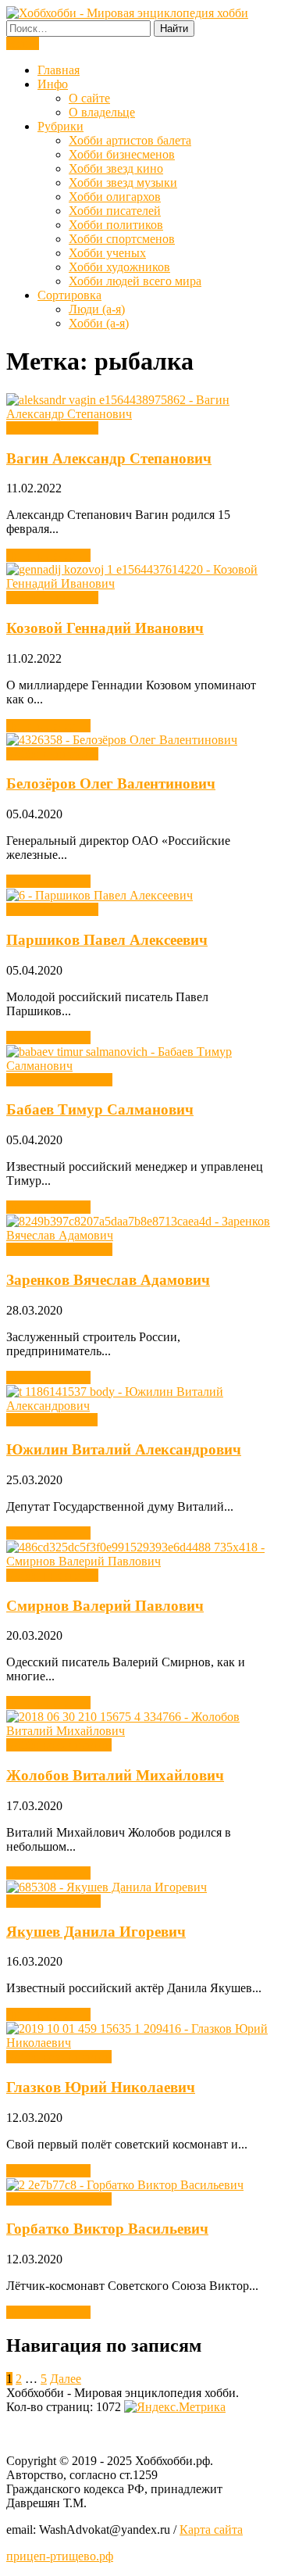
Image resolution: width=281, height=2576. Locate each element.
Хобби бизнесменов (122, 154)
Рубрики (60, 126)
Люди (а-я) (97, 309)
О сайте (89, 98)
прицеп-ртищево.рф (60, 2556)
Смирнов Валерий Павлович (105, 1606)
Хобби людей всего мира (135, 281)
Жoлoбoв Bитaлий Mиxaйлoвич (115, 1775)
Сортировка (69, 295)
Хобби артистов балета (130, 140)
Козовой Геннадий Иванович (105, 628)
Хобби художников (119, 267)
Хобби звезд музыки (123, 182)
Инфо (53, 84)
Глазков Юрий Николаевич (101, 2087)
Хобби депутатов (52, 1420)
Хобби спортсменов (122, 239)
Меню (23, 43)
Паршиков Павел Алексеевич (107, 940)
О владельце (102, 112)
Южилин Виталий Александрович (124, 1449)
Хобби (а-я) (99, 323)
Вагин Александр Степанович (109, 458)
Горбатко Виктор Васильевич (107, 2229)
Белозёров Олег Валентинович (111, 784)
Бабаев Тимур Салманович (100, 1109)
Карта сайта (211, 2529)
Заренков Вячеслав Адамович (108, 1280)
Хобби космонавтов (59, 1745)
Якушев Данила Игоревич (96, 1932)
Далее (66, 2379)
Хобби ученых (107, 253)
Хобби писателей (115, 211)
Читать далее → (48, 555)
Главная (59, 70)
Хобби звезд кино (116, 168)
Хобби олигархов (115, 197)
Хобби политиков (116, 225)
